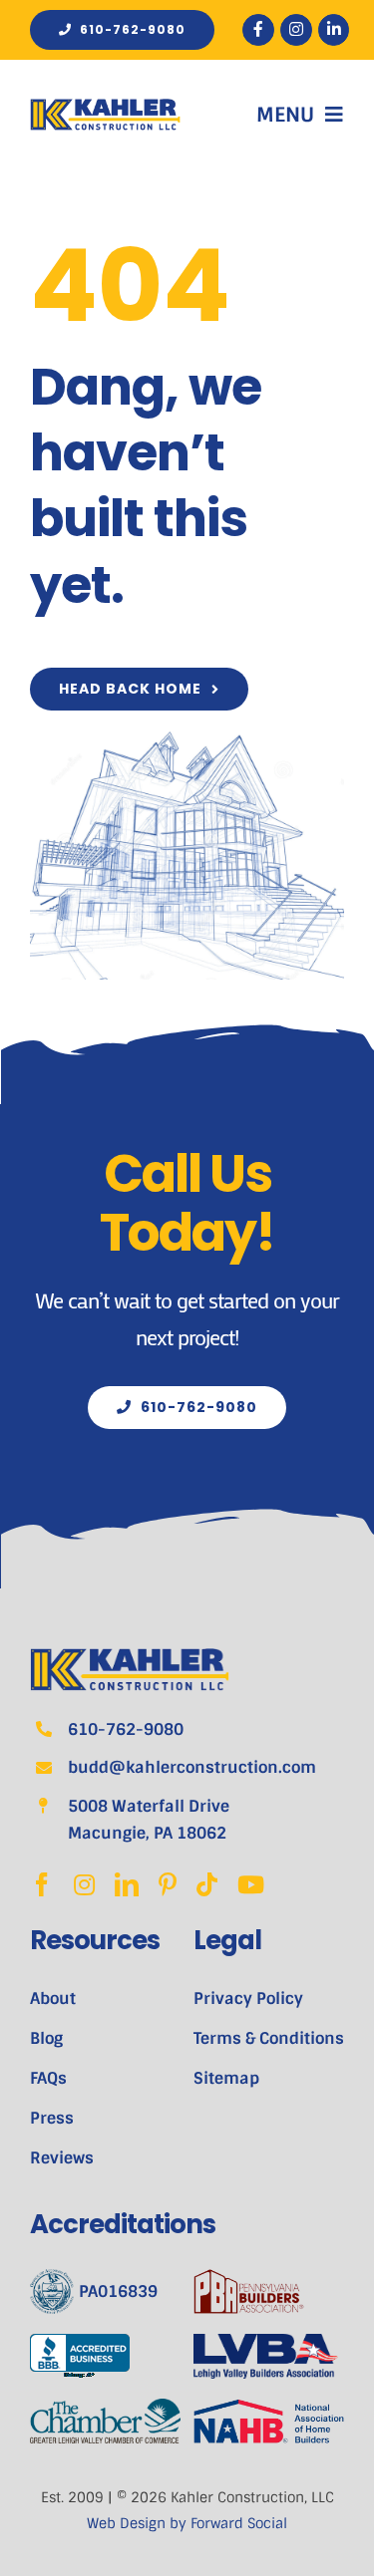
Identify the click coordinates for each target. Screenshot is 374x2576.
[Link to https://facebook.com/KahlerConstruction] (258, 30)
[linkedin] (127, 1884)
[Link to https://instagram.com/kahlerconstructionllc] (296, 30)
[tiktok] (207, 1884)
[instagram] (84, 1884)
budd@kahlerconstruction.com (192, 1767)
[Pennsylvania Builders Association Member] (269, 2291)
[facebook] (42, 1884)
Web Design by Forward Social (187, 2523)
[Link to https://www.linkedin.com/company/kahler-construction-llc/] (334, 30)
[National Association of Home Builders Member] (269, 2411)
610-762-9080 (126, 1729)
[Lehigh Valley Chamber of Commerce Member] (105, 2411)
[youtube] (251, 1884)
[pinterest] (168, 1884)
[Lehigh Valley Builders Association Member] (269, 2346)
